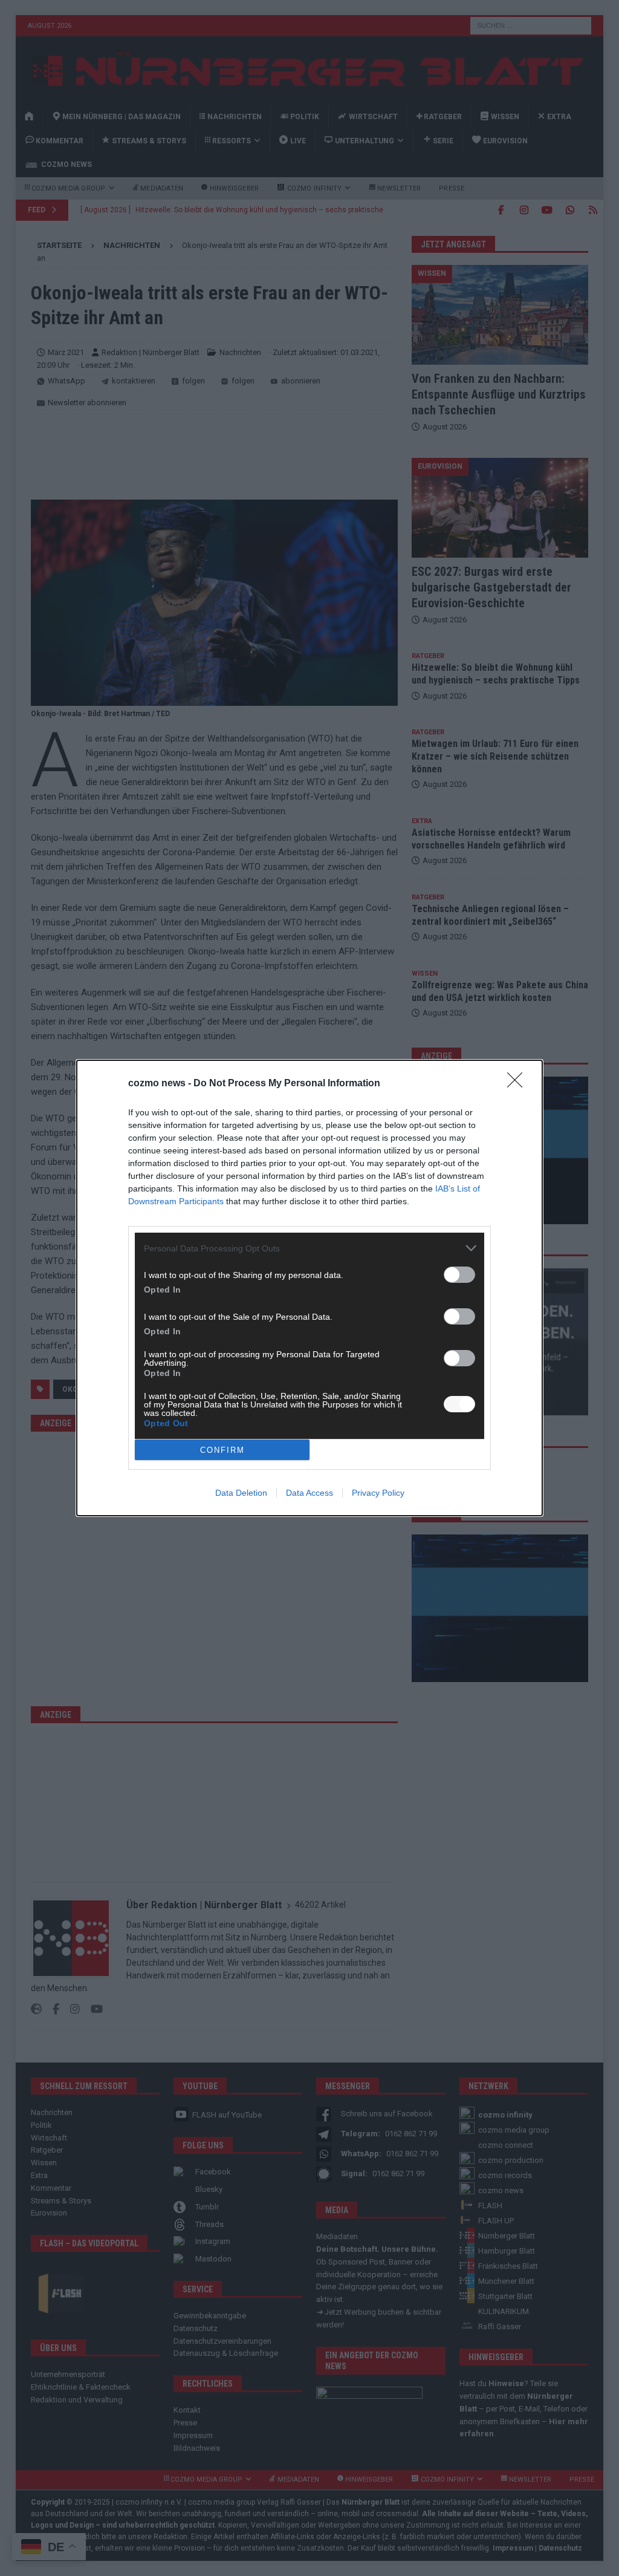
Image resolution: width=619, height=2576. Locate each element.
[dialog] (309, 1288)
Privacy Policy (378, 1493)
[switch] (459, 1275)
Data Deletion (241, 1493)
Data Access (309, 1493)
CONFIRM (222, 1450)
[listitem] (309, 1248)
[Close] (519, 1084)
